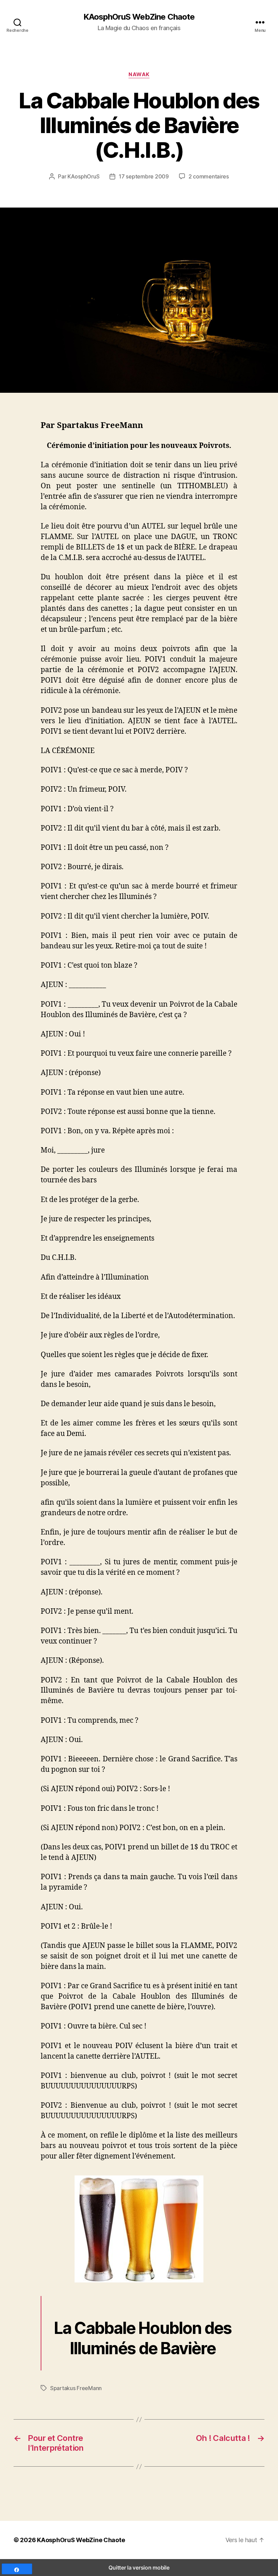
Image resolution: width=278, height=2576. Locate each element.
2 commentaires (209, 176)
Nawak (139, 74)
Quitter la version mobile (139, 2568)
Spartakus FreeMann (76, 2388)
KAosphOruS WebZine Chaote (139, 17)
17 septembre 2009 (144, 176)
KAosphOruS (83, 176)
